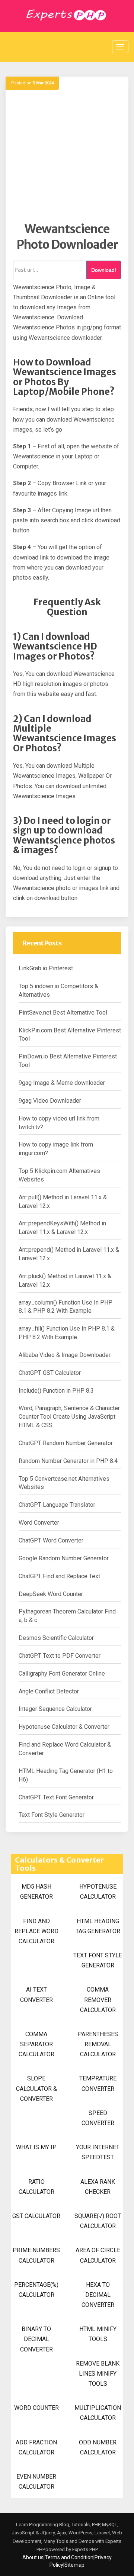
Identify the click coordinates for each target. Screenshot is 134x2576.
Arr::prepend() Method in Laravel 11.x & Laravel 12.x (69, 1254)
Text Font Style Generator (52, 1815)
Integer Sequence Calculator (55, 1709)
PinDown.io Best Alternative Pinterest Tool (68, 1061)
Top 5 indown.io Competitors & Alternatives (58, 990)
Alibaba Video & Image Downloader (65, 1355)
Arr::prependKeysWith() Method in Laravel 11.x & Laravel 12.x (62, 1228)
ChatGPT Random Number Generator (66, 1443)
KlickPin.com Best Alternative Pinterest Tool (70, 1035)
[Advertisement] (67, 155)
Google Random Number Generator (64, 1558)
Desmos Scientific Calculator (56, 1638)
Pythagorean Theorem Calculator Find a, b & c (67, 1616)
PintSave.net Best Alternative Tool (63, 1013)
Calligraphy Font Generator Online (62, 1674)
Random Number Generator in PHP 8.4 (68, 1461)
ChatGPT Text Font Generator (56, 1797)
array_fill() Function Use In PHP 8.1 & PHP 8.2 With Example (67, 1333)
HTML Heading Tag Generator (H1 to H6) (66, 1775)
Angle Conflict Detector (49, 1691)
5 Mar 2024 (43, 83)
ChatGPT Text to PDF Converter (60, 1656)
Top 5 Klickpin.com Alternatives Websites (59, 1175)
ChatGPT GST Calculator (50, 1373)
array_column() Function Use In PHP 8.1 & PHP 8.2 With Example (66, 1307)
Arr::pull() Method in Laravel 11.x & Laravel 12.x (63, 1202)
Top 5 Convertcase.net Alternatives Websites (64, 1483)
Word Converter (39, 1523)
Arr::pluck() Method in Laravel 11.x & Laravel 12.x (65, 1280)
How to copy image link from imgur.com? (56, 1149)
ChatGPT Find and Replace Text (59, 1576)
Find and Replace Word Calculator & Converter (65, 1749)
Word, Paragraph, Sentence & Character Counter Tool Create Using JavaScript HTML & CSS (69, 1417)
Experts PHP (84, 2549)
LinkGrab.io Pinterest (46, 968)
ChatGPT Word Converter (51, 1540)
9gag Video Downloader (50, 1101)
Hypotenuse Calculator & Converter (64, 1727)
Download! (104, 270)
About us (33, 2557)
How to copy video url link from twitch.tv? (59, 1123)
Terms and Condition (69, 2557)
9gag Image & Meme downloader (62, 1083)
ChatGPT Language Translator (57, 1505)
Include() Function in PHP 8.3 (56, 1391)
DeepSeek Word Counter (51, 1594)
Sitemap (74, 2565)
